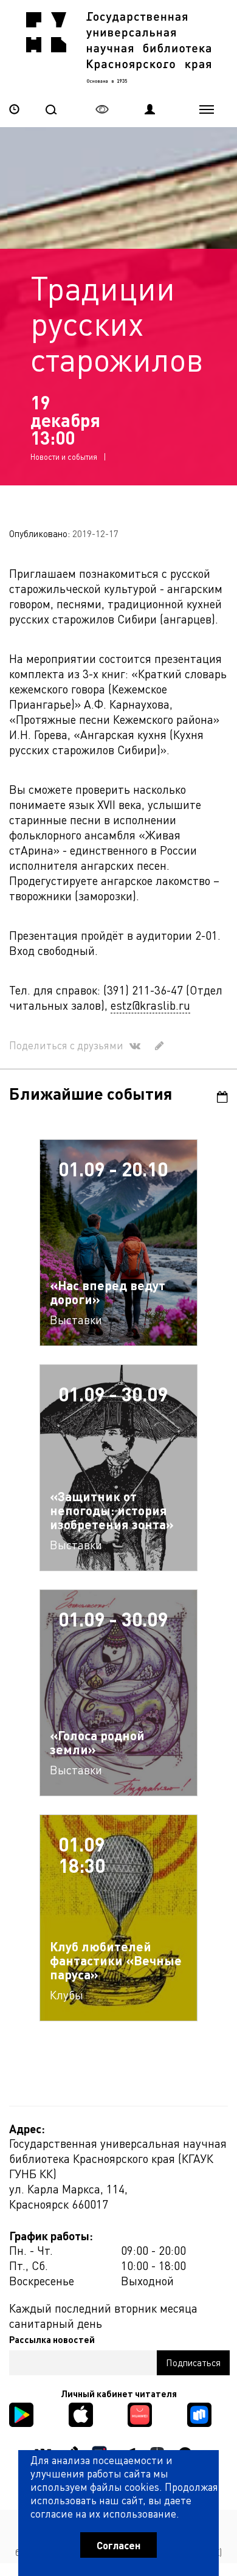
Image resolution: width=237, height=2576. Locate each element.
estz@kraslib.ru (150, 1005)
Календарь (217, 1097)
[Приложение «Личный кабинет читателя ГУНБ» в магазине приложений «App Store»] (81, 2413)
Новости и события (64, 457)
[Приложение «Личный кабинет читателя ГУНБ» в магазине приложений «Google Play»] (21, 2413)
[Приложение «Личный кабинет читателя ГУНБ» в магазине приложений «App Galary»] (140, 2413)
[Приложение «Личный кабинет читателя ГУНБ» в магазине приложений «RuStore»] (199, 2413)
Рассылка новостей (52, 2339)
